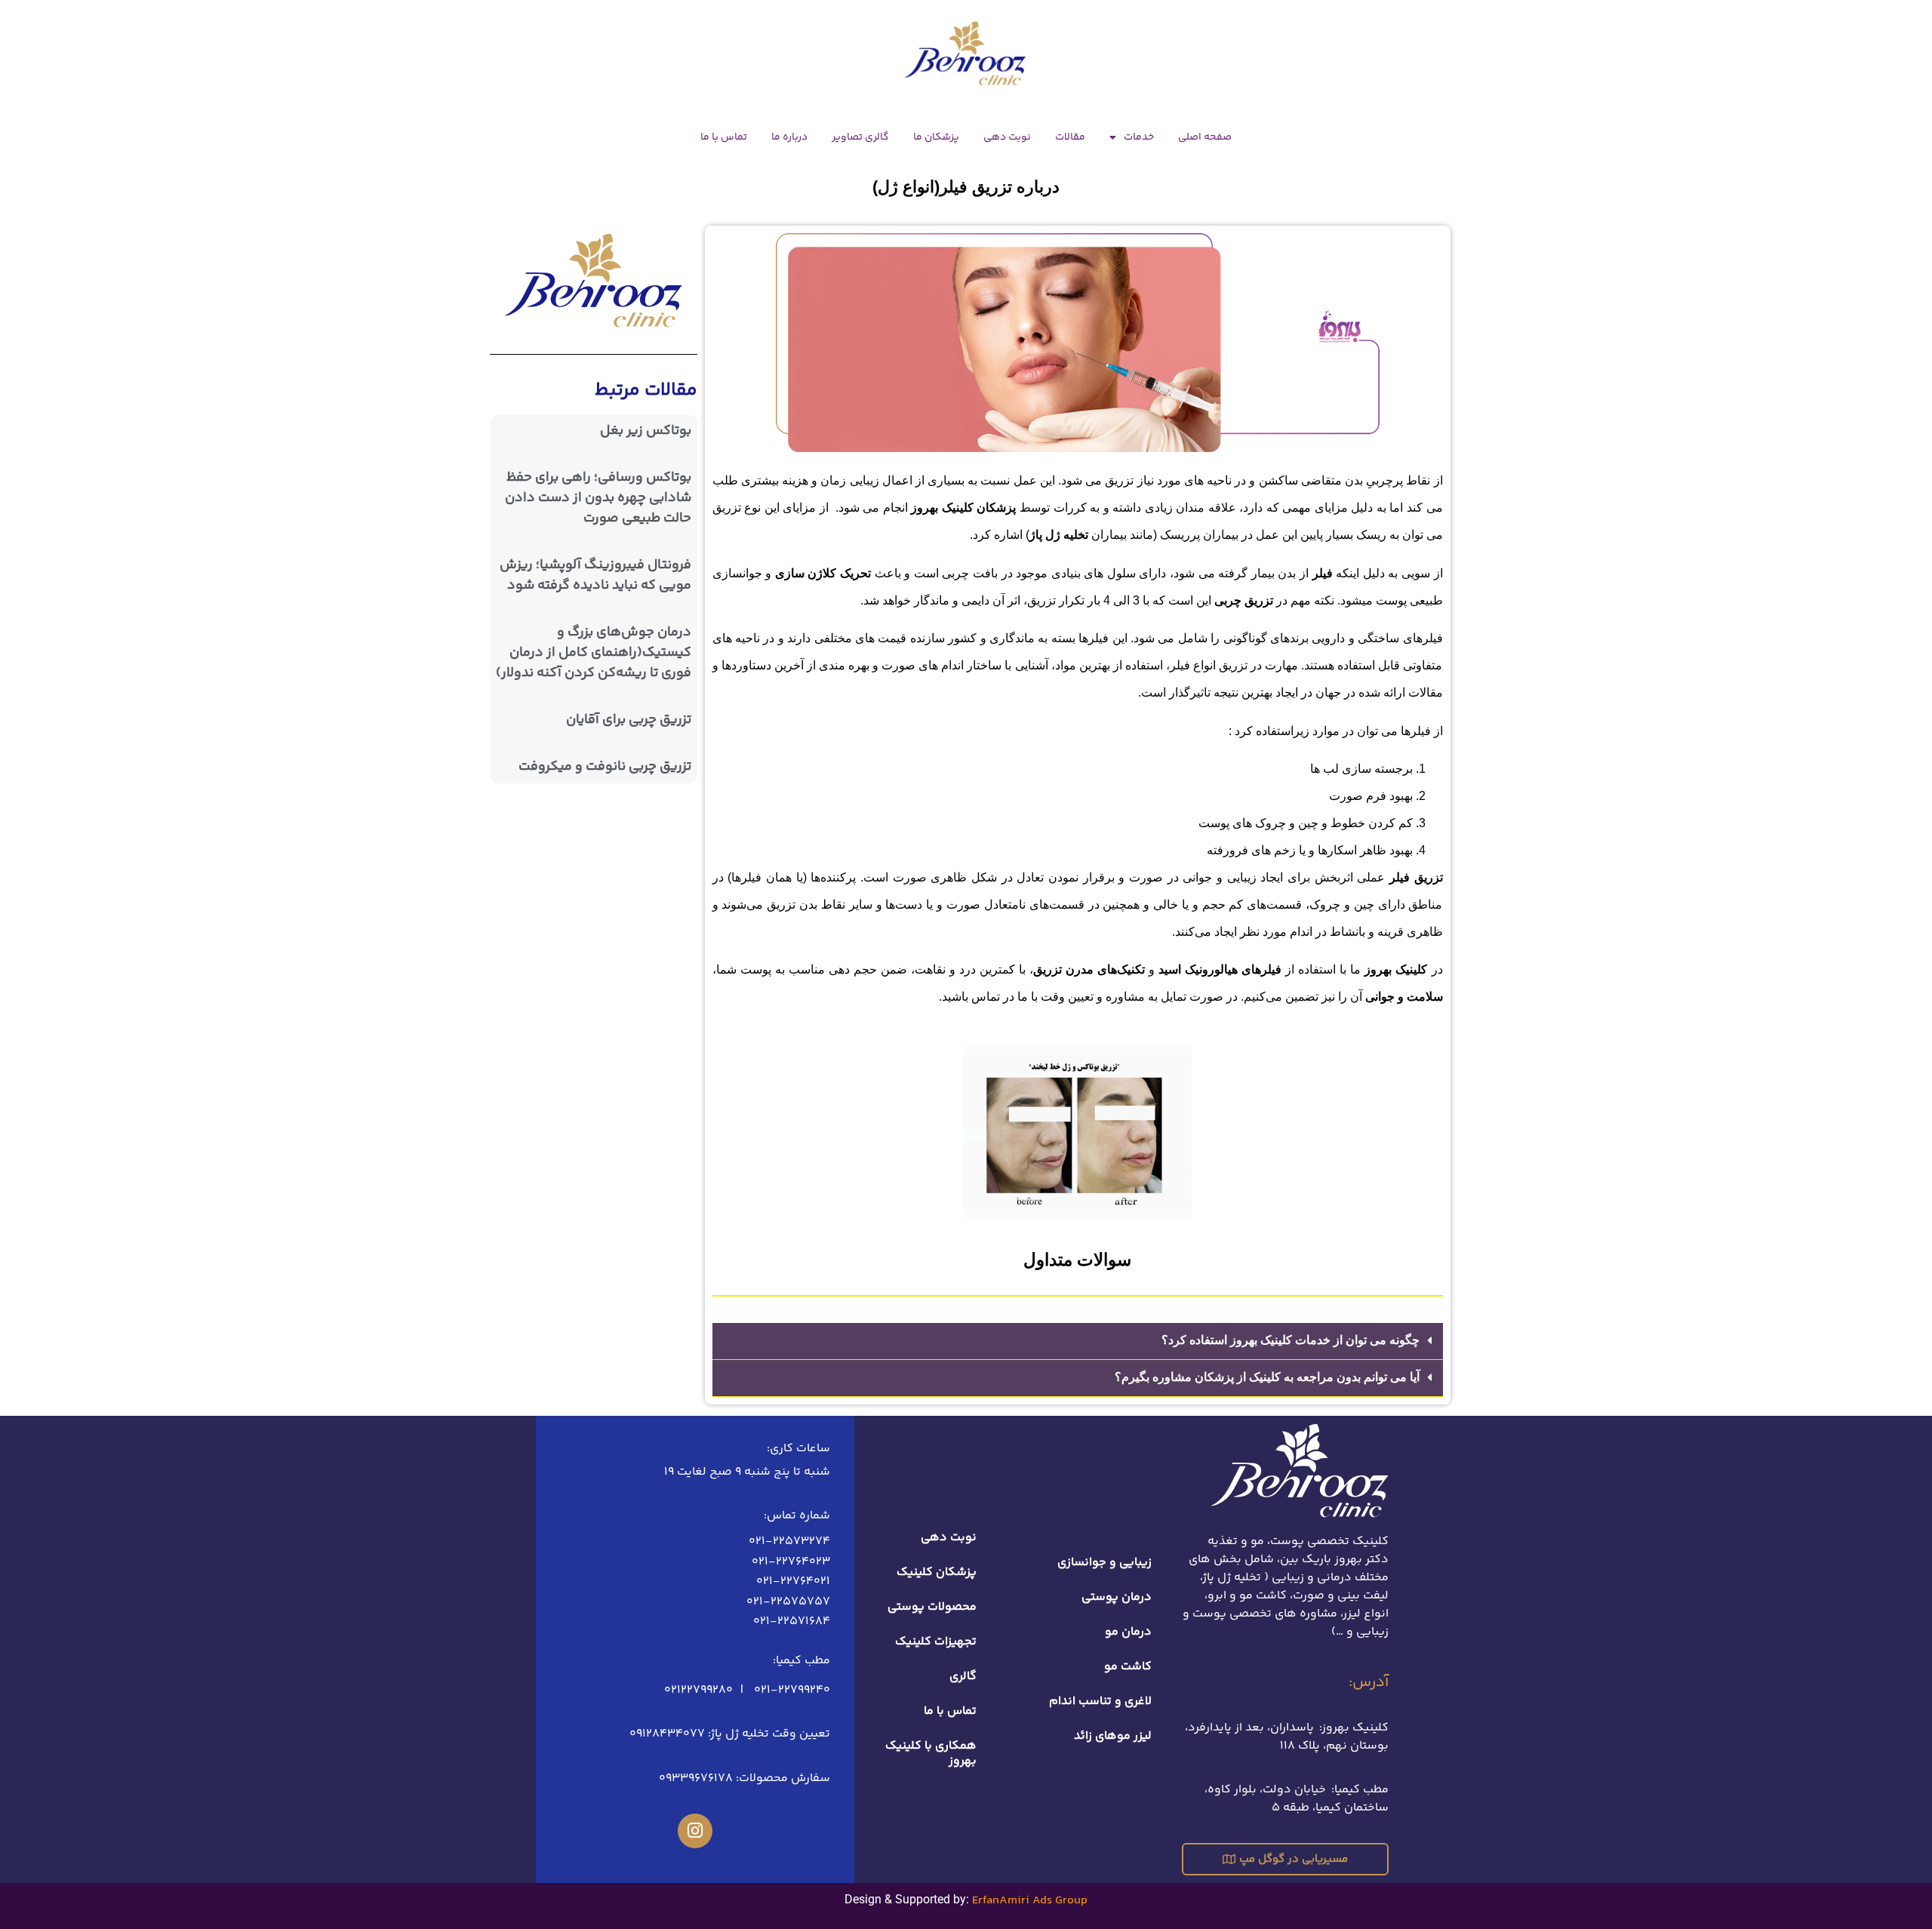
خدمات (1139, 137)
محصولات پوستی (932, 1607)
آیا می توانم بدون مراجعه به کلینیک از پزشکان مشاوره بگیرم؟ (1267, 1377)
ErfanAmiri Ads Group (1030, 1901)
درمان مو (1128, 1632)
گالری (963, 1677)
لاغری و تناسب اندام (1100, 1701)
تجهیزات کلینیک (936, 1642)
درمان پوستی (1117, 1597)
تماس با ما (724, 137)
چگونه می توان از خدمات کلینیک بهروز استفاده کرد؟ (1291, 1340)
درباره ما (789, 137)
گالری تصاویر (860, 137)
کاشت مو (1128, 1667)
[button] (1078, 1341)
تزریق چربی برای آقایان (629, 720)
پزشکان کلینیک (937, 1572)
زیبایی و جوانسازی (1104, 1563)
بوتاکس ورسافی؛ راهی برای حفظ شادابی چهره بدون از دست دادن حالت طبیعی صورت (598, 498)
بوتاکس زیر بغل (646, 431)
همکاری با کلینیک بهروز (931, 1754)
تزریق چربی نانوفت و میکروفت (605, 767)
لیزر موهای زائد (1113, 1736)
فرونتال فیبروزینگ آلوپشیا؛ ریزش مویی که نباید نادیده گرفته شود (595, 575)
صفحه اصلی (1205, 137)
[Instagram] (695, 1831)
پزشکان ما (936, 137)
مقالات (1070, 137)
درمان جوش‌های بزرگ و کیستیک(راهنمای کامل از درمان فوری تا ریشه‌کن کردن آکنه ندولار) (594, 653)
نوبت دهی (1007, 137)
